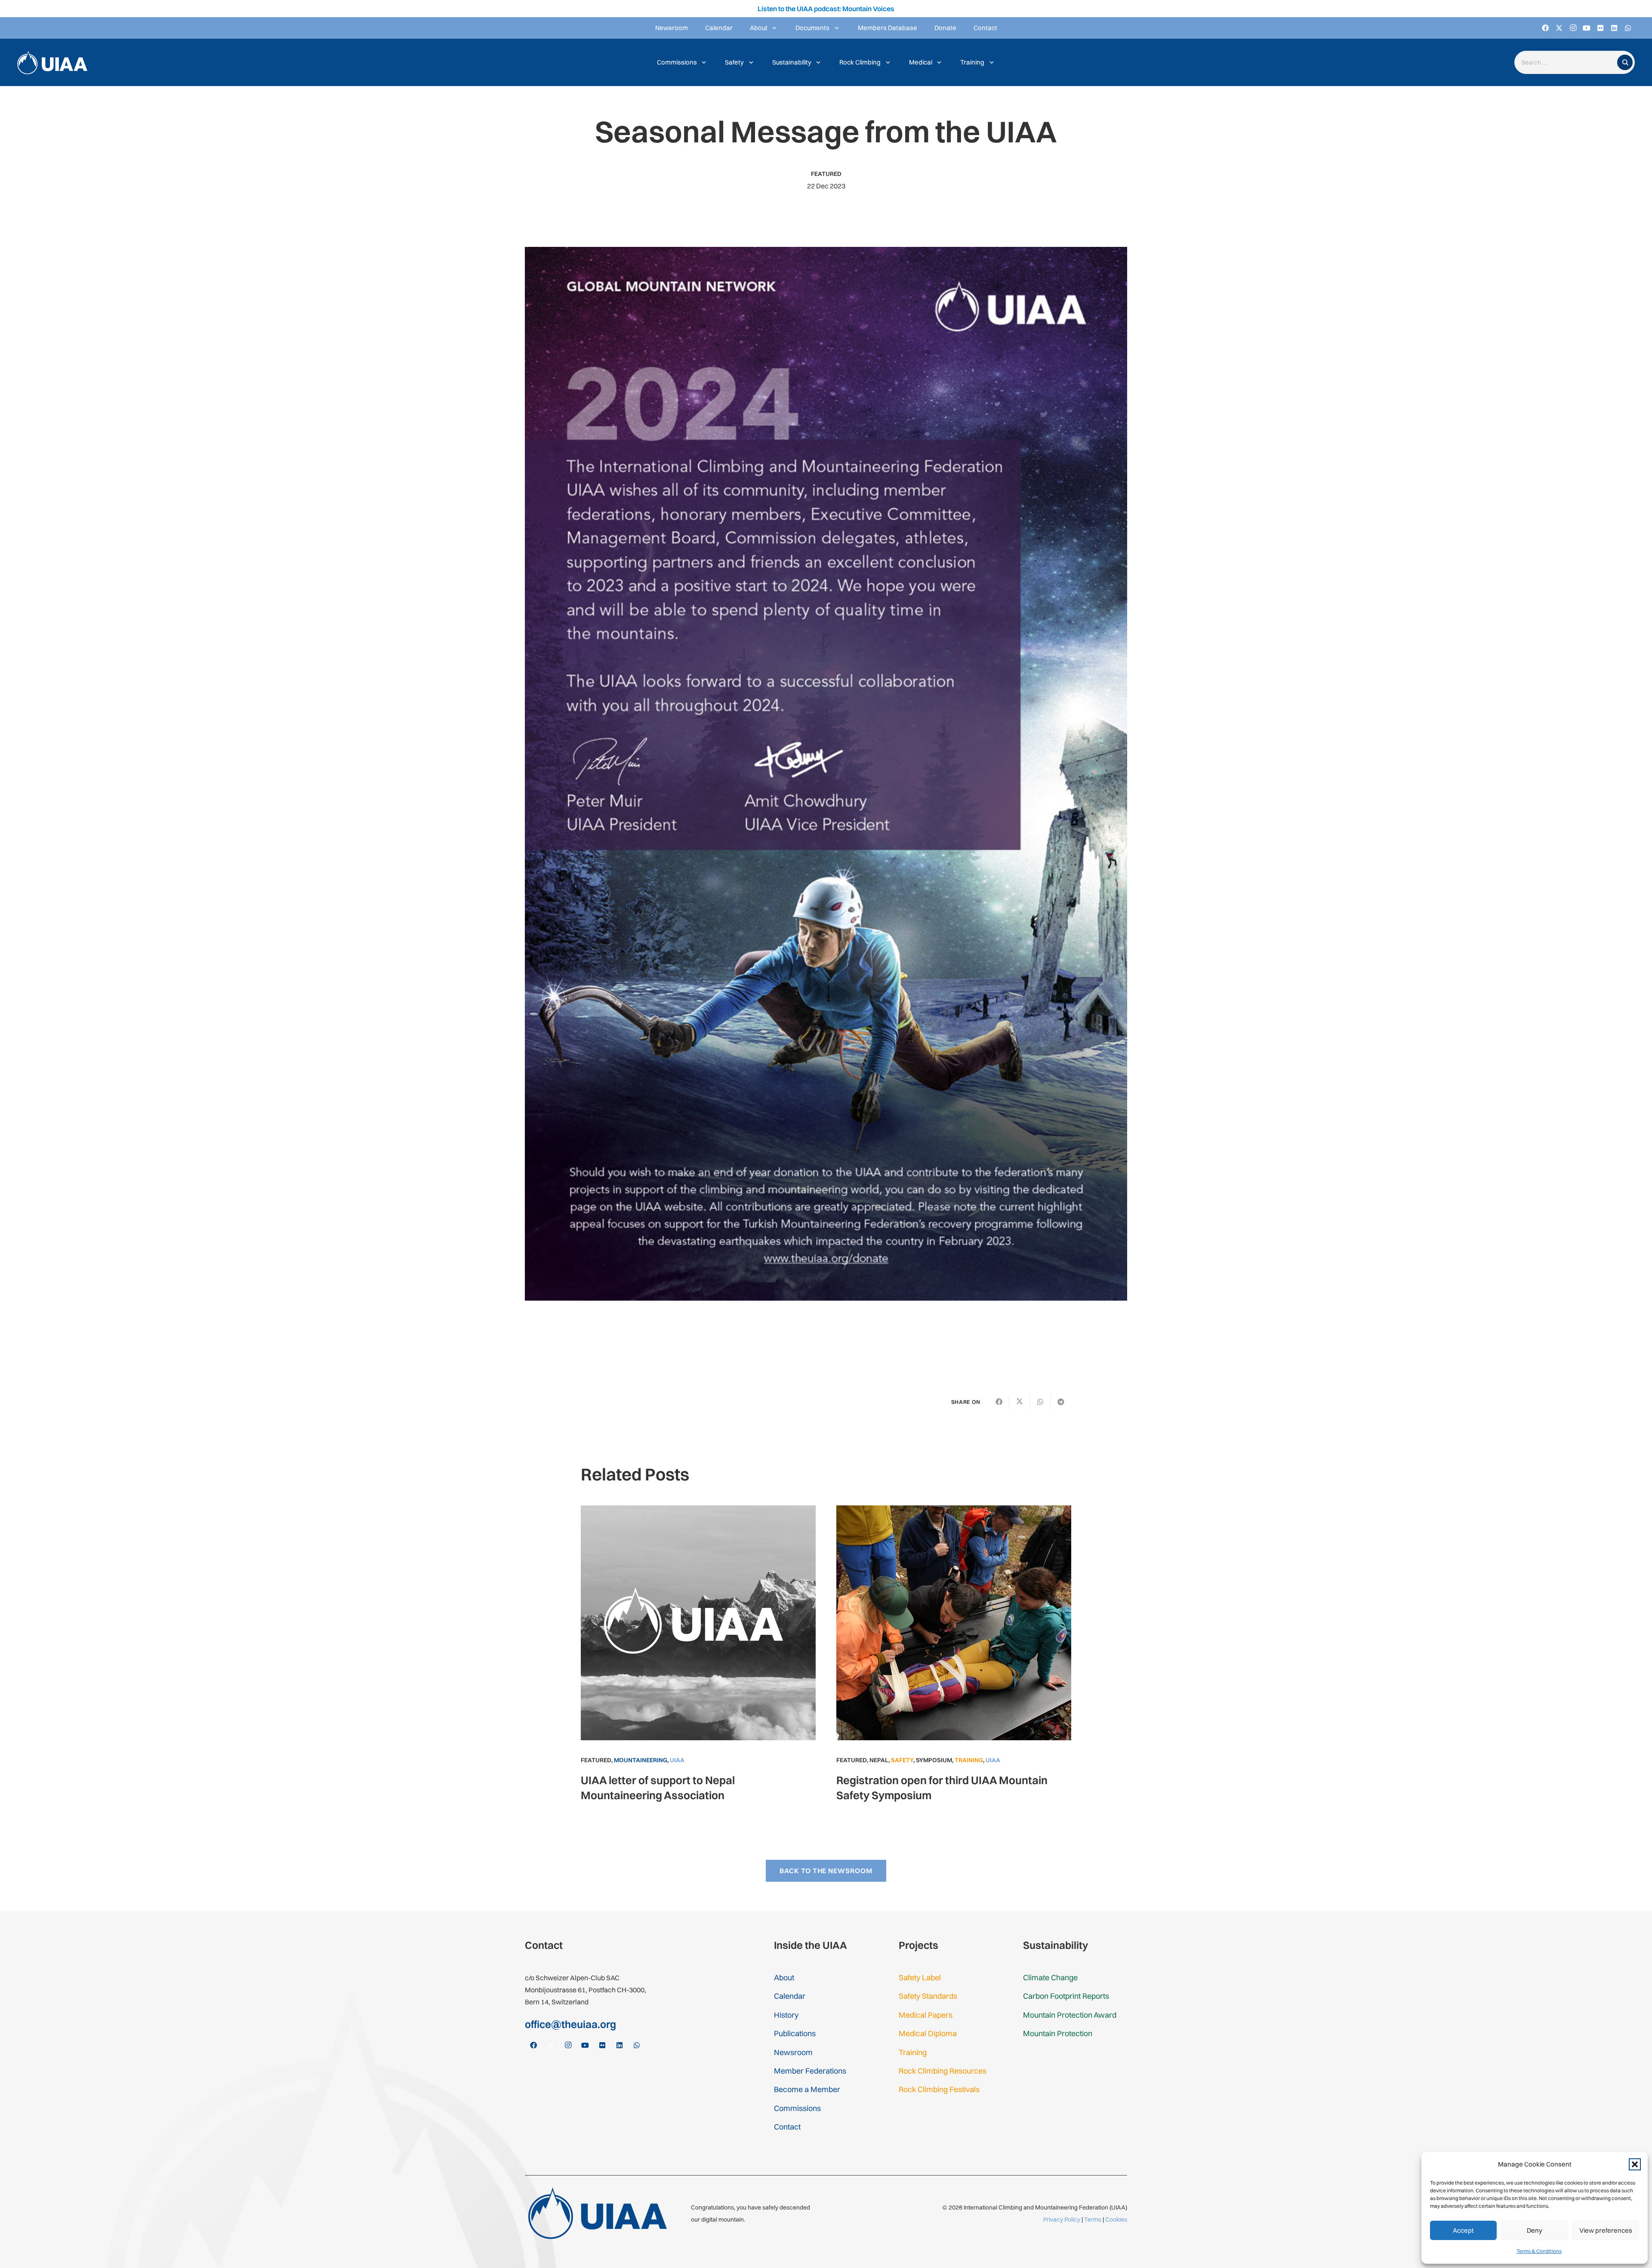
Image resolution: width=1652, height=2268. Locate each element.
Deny (1535, 2230)
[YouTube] (1587, 28)
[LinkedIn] (1614, 28)
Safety (902, 1760)
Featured (826, 174)
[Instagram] (1573, 28)
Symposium (934, 1760)
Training (969, 1760)
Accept (1463, 2230)
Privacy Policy (1062, 2219)
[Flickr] (1600, 28)
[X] (1559, 28)
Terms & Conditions (1539, 2251)
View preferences (1606, 2230)
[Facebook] (1545, 28)
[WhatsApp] (1628, 28)
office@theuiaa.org (570, 2024)
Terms (1093, 2219)
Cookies (1116, 2219)
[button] (1635, 2164)
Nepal (879, 1760)
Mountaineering (641, 1760)
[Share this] (999, 1402)
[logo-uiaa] (52, 63)
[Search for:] (1568, 63)
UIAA (677, 1760)
